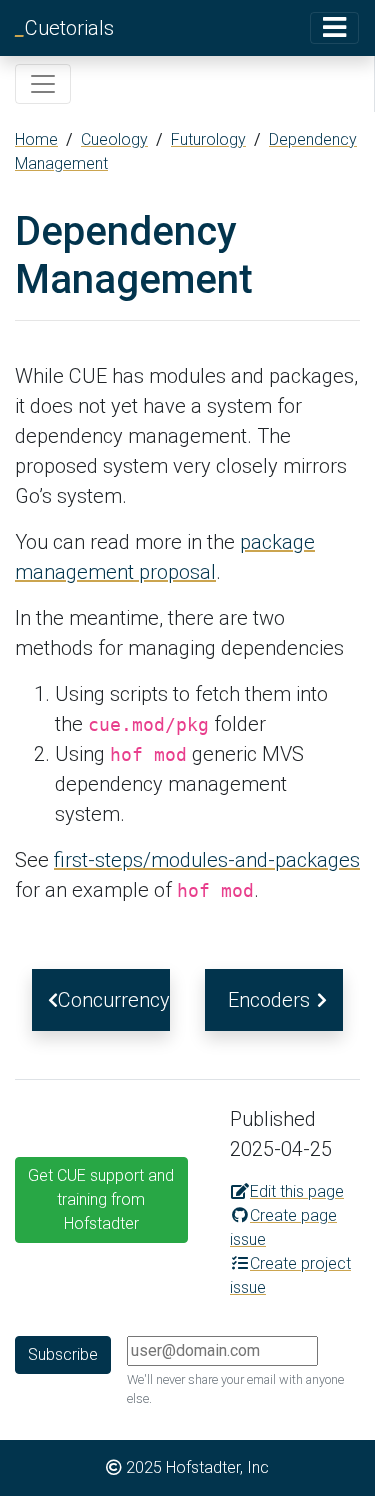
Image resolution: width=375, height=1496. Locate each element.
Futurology (208, 139)
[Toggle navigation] (334, 27)
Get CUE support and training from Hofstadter (101, 1199)
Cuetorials (65, 28)
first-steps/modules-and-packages (207, 860)
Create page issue (283, 1227)
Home (36, 139)
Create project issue (290, 1275)
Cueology (114, 139)
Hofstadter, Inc (217, 1467)
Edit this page (297, 1191)
